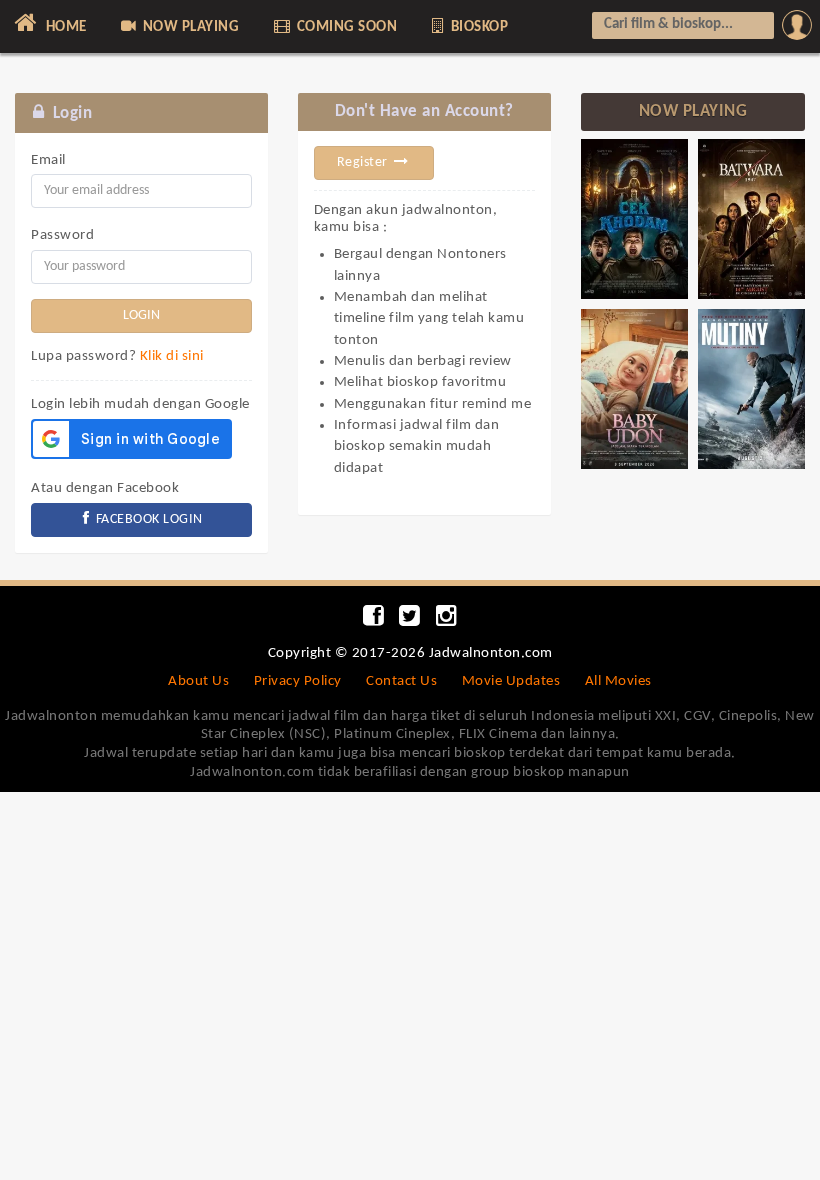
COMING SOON (345, 27)
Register (364, 162)
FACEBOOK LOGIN (147, 519)
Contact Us (401, 681)
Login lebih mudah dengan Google (140, 404)
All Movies (618, 681)
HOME (64, 27)
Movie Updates (511, 681)
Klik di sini (172, 356)
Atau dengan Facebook (105, 488)
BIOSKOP (477, 27)
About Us (198, 681)
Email (48, 160)
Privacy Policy (298, 681)
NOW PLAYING (189, 27)
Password (62, 235)
